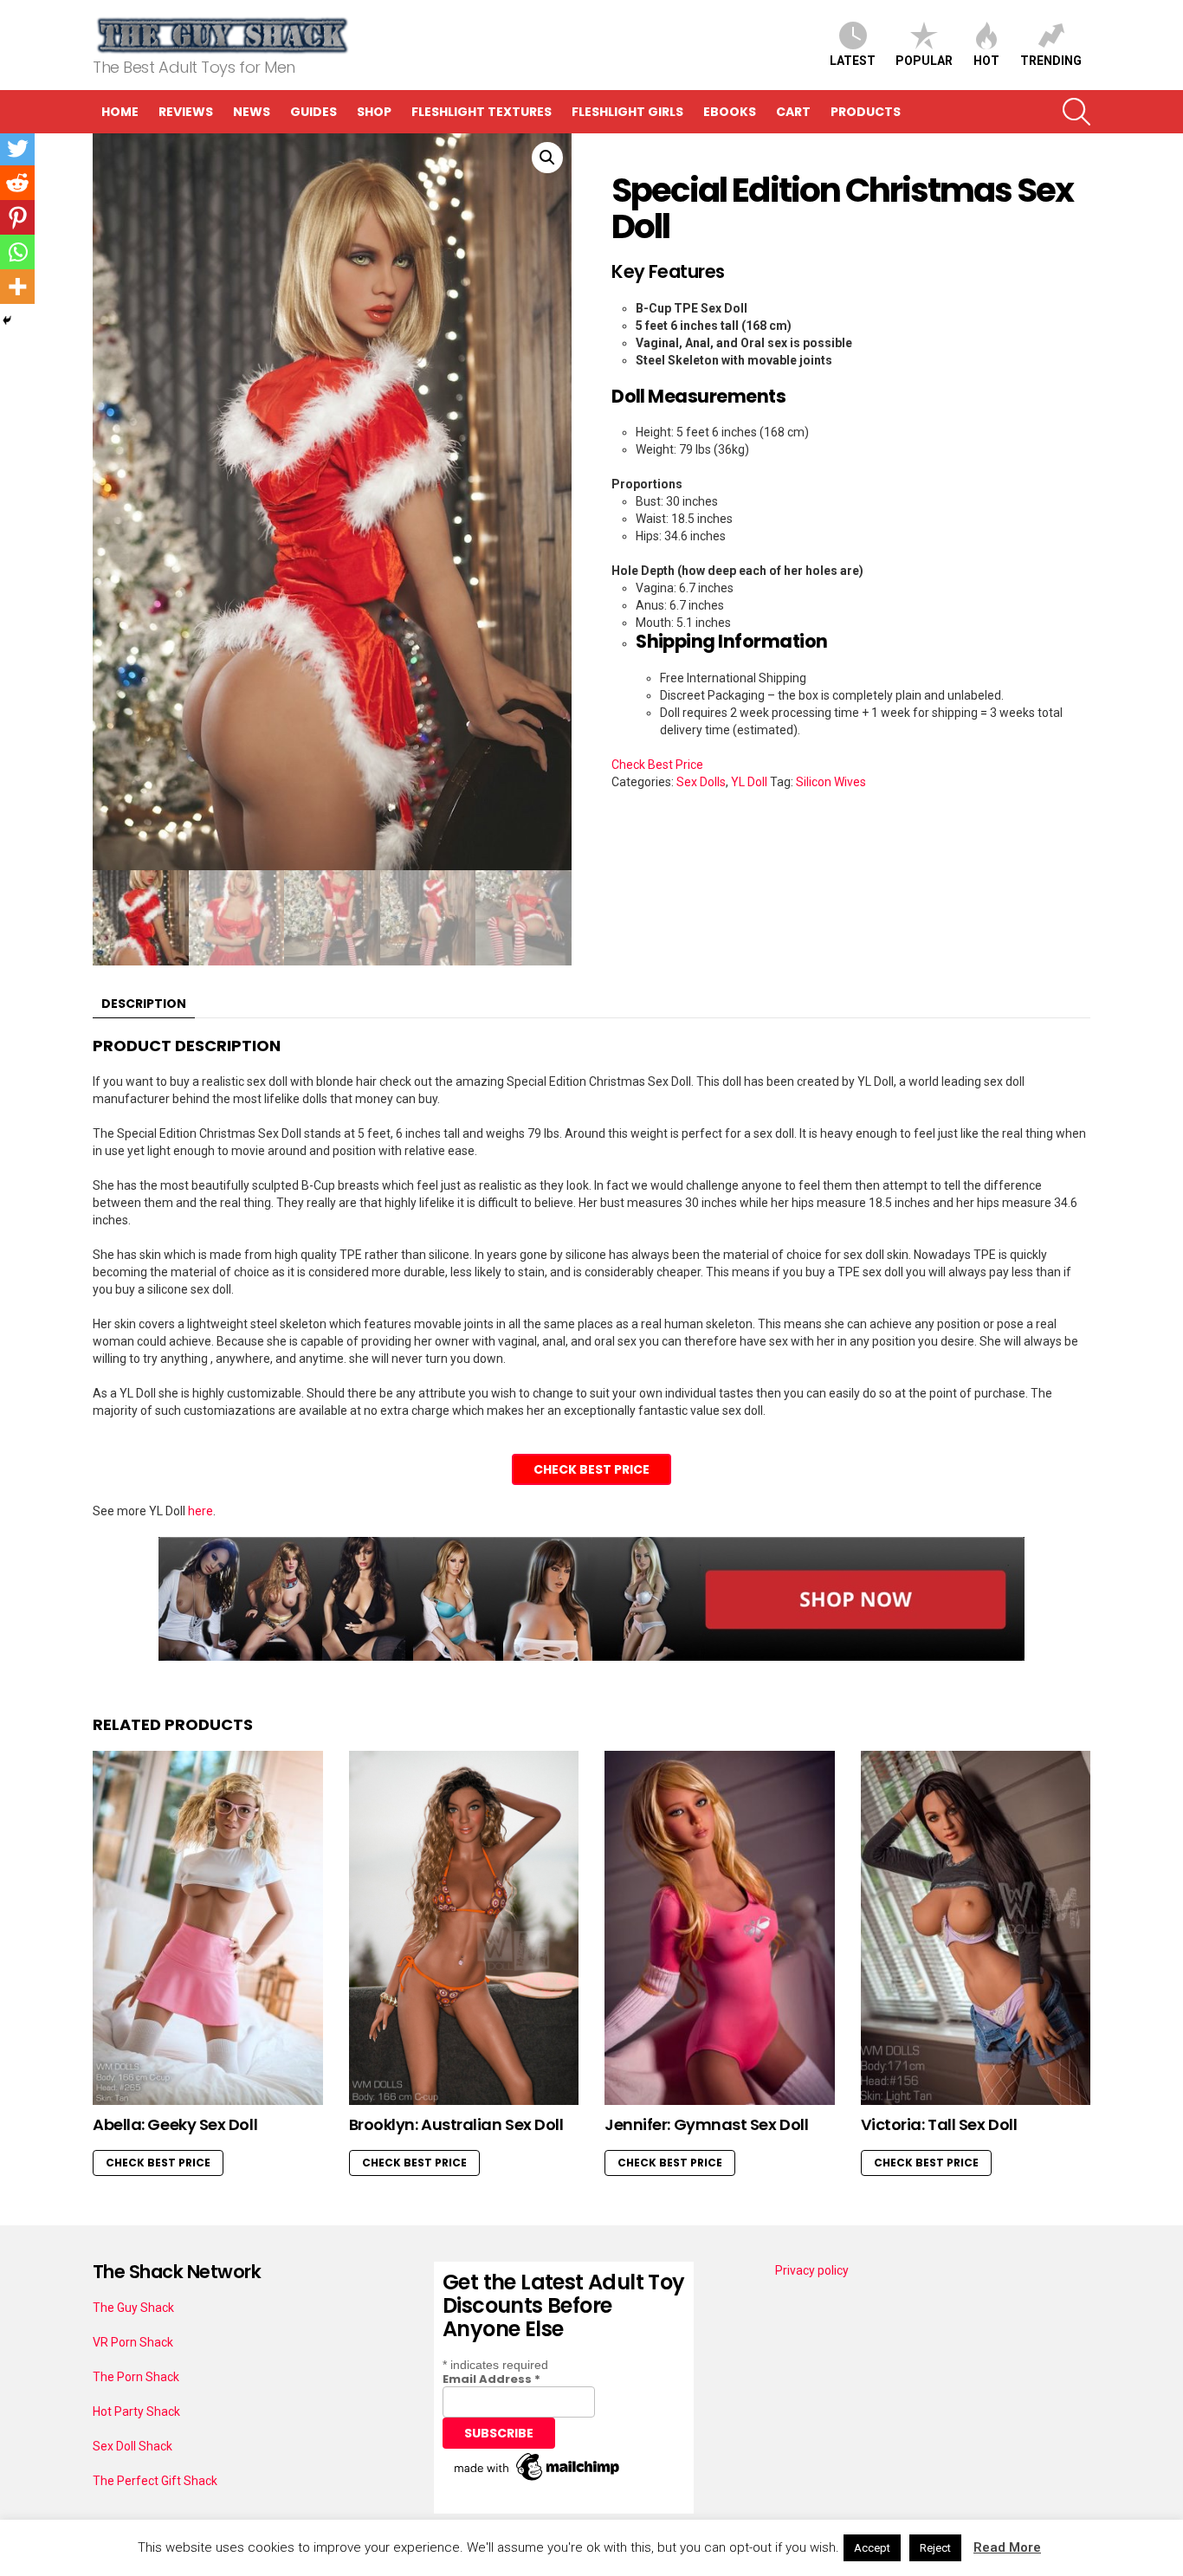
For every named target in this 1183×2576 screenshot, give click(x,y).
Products (866, 112)
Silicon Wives (831, 782)
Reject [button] (935, 2548)
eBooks (730, 112)
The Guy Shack (133, 2308)
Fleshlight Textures (482, 112)
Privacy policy (812, 2270)
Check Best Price (657, 765)
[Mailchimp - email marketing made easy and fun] (538, 2481)
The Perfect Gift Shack (155, 2481)
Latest (853, 61)
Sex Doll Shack (133, 2446)
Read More (1007, 2547)
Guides (314, 112)
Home (120, 112)
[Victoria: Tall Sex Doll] (976, 1928)
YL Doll (749, 782)
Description (144, 1004)
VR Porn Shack (133, 2342)
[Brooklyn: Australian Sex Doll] (464, 1928)
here (200, 1511)
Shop (374, 112)
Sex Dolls (701, 782)
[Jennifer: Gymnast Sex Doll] (720, 1928)
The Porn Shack (136, 2377)
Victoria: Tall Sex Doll (939, 2124)
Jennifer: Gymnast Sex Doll (706, 2124)
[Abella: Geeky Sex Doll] (208, 1928)
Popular (924, 61)
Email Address (491, 2379)
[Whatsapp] (17, 252)
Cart (793, 112)
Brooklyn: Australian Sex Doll (456, 2124)
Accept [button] (872, 2548)
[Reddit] (17, 183)
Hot (986, 61)
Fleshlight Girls (627, 112)
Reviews (186, 112)
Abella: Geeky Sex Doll (175, 2124)
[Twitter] (17, 148)
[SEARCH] (1076, 112)
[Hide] (7, 320)
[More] (17, 287)
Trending (1051, 61)
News (252, 112)
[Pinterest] (17, 217)
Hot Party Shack (136, 2411)
